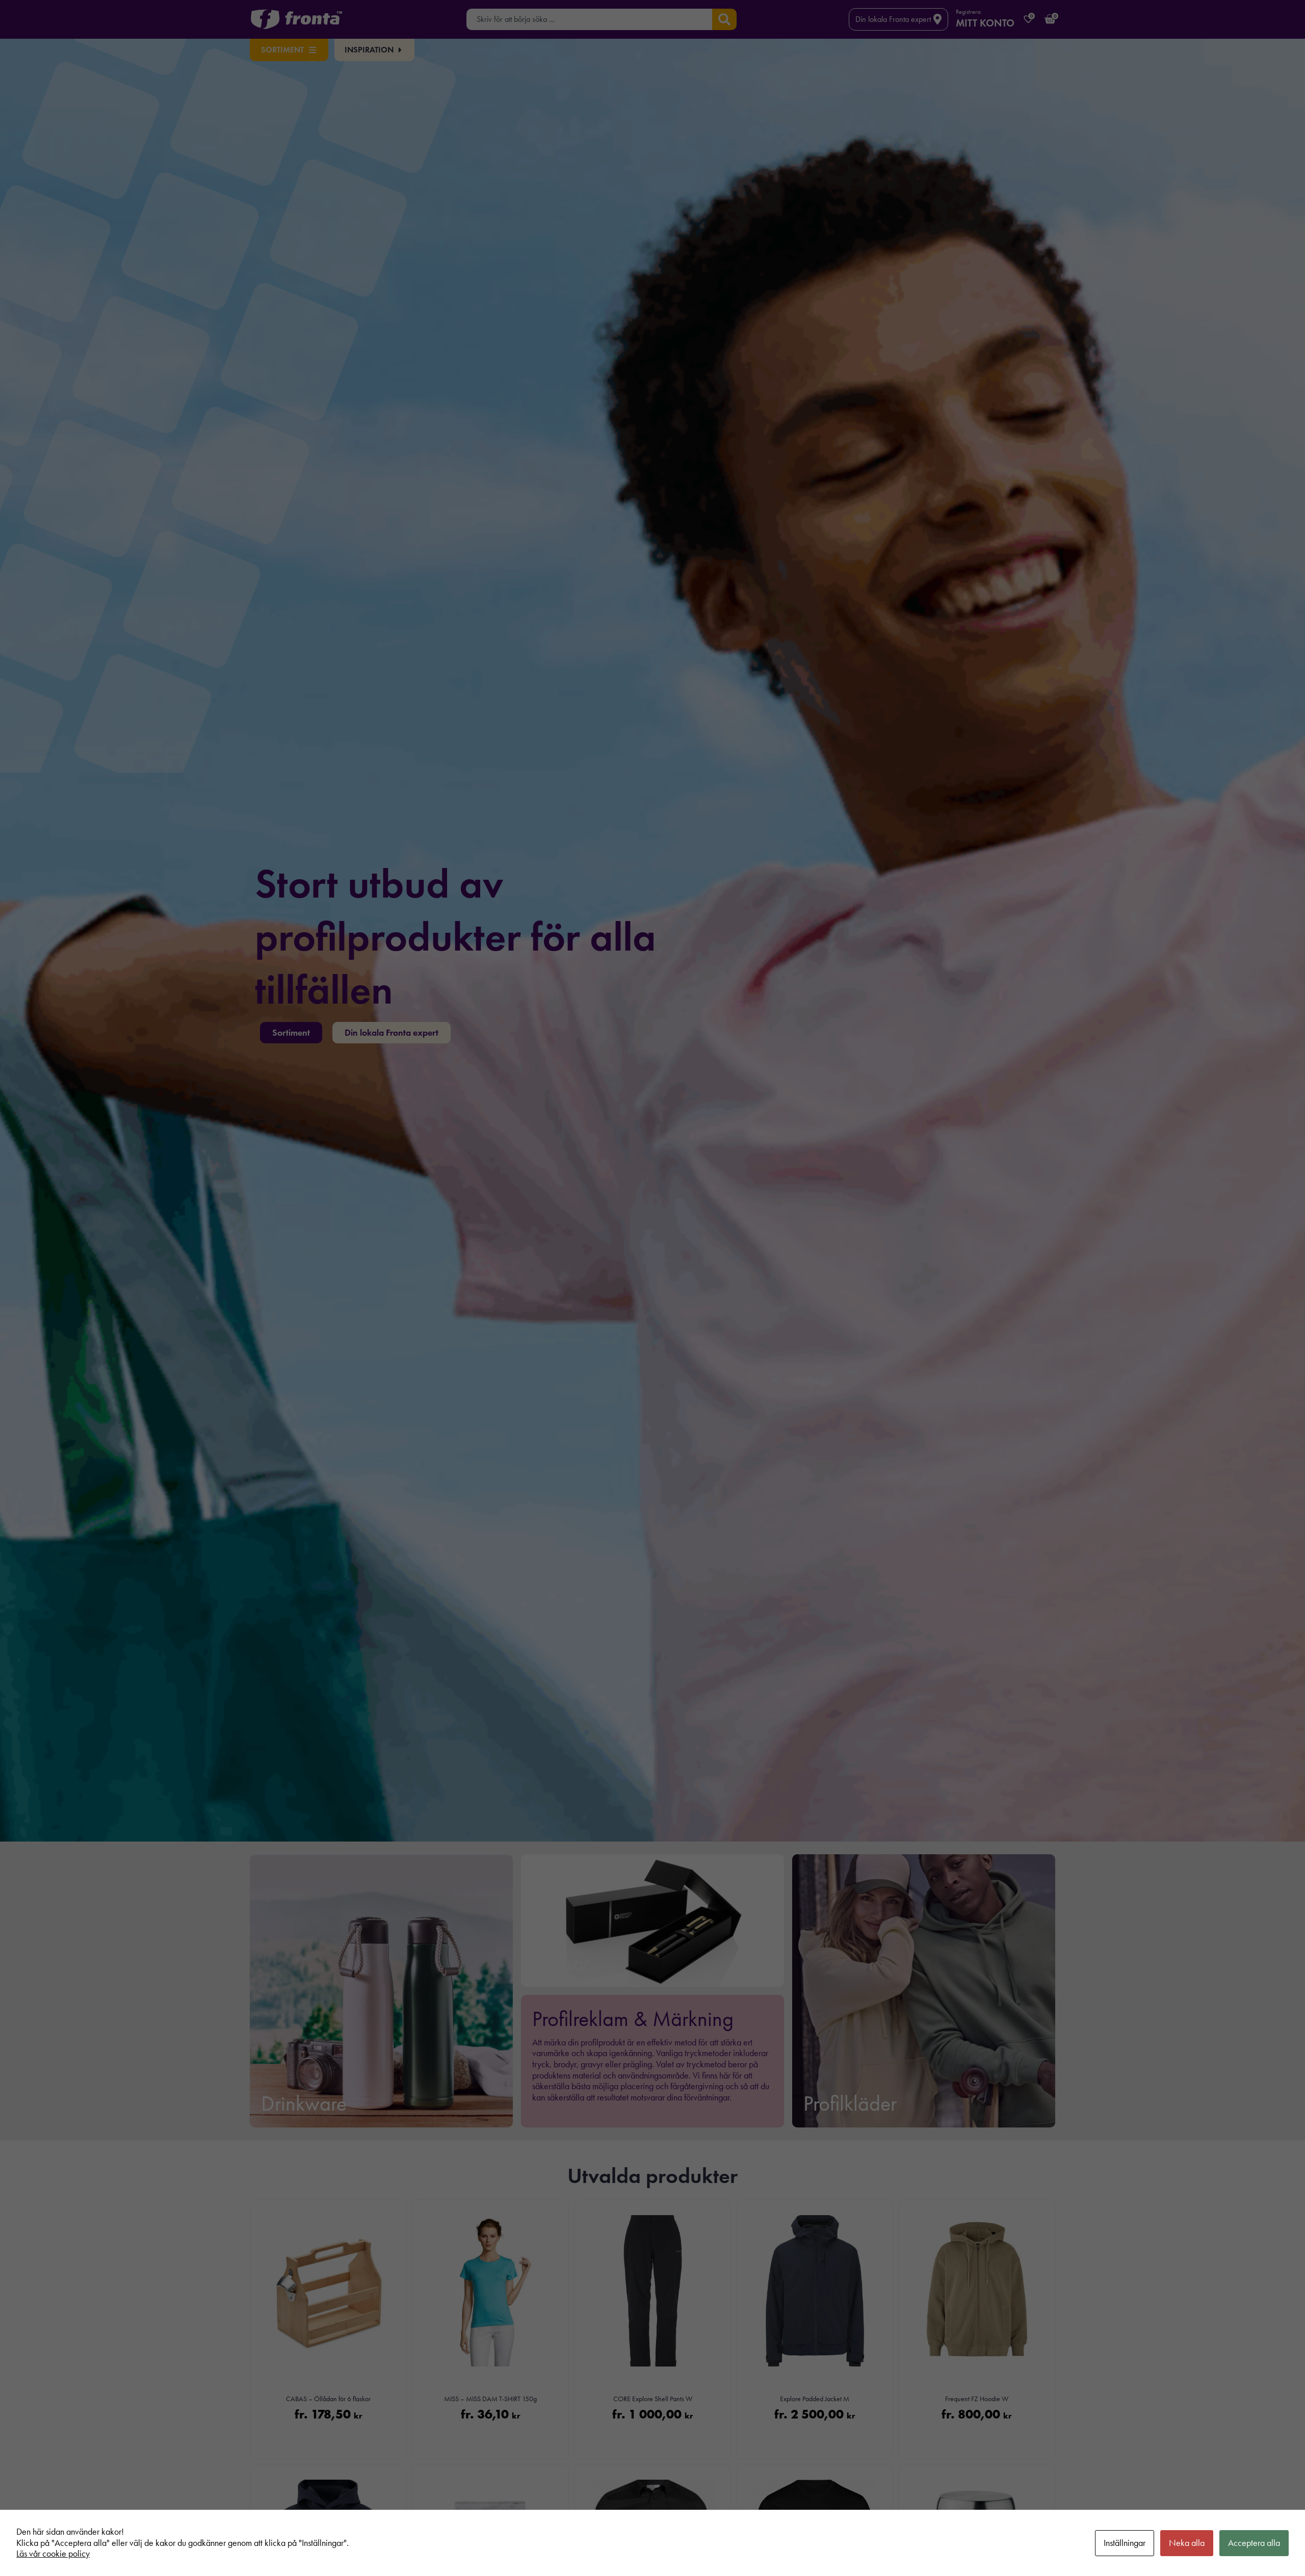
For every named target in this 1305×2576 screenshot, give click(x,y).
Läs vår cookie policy (53, 2554)
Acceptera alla (1254, 2543)
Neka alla (1187, 2543)
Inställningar (1125, 2543)
